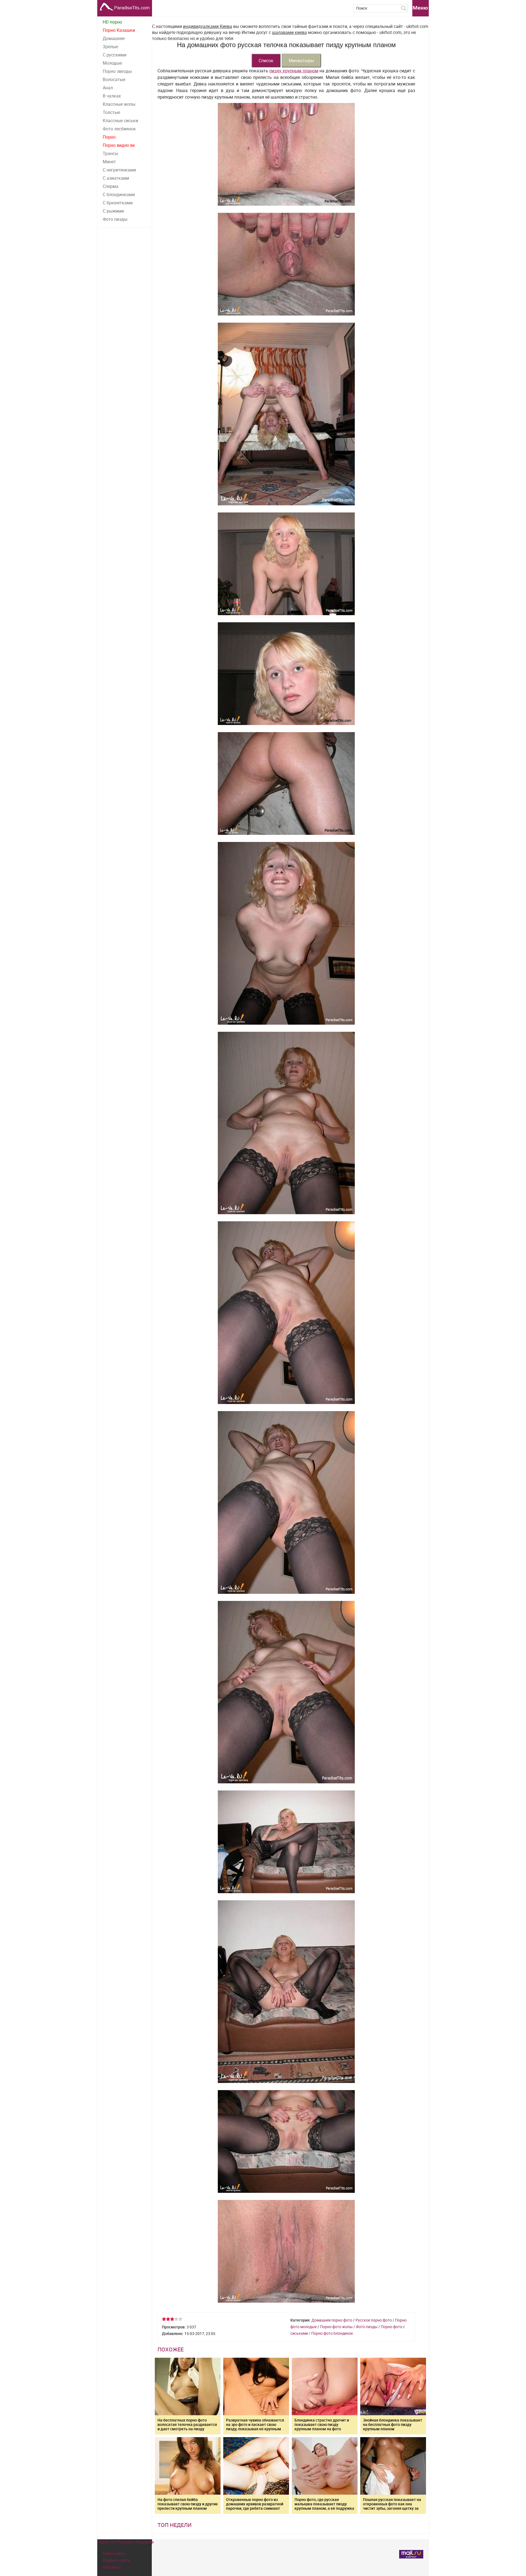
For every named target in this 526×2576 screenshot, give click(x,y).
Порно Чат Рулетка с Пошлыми (125, 2542)
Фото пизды (115, 219)
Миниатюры (301, 61)
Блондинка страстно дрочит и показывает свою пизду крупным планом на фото (322, 2424)
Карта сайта (114, 2553)
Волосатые (114, 79)
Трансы (110, 153)
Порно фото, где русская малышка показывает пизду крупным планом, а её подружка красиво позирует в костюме (324, 2506)
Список (266, 61)
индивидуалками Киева (208, 26)
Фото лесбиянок (119, 129)
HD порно (112, 22)
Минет (109, 162)
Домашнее (114, 38)
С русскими (115, 55)
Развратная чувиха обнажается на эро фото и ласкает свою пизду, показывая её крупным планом (255, 2427)
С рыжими (113, 211)
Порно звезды (117, 71)
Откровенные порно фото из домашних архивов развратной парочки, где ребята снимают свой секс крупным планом (255, 2506)
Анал (108, 88)
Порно (109, 137)
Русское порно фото (374, 2320)
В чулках (112, 96)
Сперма (111, 186)
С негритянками (119, 170)
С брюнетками (118, 203)
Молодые (112, 63)
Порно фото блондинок (332, 2333)
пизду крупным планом (294, 71)
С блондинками (119, 194)
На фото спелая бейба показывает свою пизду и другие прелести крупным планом (188, 2504)
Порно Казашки (119, 30)
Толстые (111, 112)
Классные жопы (119, 104)
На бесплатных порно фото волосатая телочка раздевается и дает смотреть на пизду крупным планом (187, 2427)
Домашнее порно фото (332, 2320)
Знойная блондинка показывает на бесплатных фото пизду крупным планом (393, 2424)
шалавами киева (289, 32)
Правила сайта (116, 2560)
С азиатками (116, 178)
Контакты (112, 2567)
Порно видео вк (119, 145)
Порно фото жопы (336, 2327)
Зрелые (110, 47)
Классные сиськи (120, 121)
